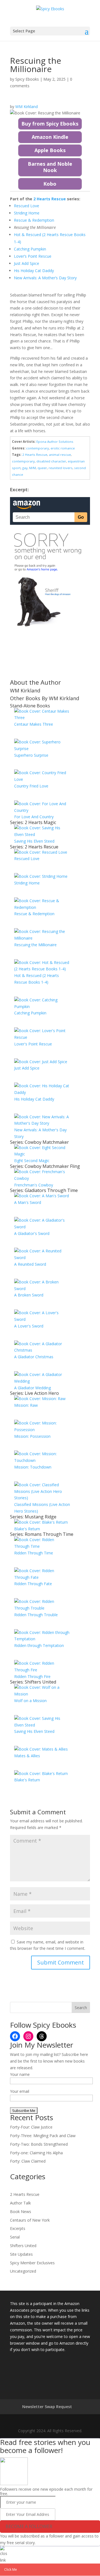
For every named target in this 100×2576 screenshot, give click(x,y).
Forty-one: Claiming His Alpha (36, 2153)
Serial (15, 2237)
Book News (21, 2212)
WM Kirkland (27, 107)
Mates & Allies (27, 1756)
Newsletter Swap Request (47, 2407)
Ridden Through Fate (33, 1584)
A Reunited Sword (30, 1264)
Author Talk (20, 2203)
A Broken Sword (29, 1295)
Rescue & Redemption (34, 914)
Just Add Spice (27, 1068)
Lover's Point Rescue (33, 1044)
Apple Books (50, 150)
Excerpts (18, 2228)
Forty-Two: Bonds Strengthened (39, 2144)
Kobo (50, 184)
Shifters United (23, 2246)
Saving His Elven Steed (34, 841)
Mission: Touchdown (33, 1467)
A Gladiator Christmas (34, 1357)
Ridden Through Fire (32, 1676)
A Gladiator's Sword (32, 1233)
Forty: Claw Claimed (28, 2161)
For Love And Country (34, 817)
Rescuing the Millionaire (35, 945)
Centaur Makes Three (34, 724)
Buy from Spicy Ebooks (50, 124)
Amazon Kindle (50, 137)
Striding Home (27, 883)
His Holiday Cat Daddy (34, 1099)
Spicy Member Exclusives (32, 2263)
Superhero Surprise (31, 755)
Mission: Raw (26, 1405)
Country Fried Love (31, 786)
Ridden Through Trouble (36, 1615)
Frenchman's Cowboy (34, 1185)
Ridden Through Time (34, 1553)
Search (81, 2008)
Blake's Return (27, 1529)
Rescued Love (27, 859)
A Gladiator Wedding (32, 1388)
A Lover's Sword (29, 1326)
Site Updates (21, 2254)
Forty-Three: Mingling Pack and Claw (43, 2136)
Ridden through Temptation (39, 1645)
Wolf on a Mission (30, 1701)
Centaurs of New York (30, 2220)
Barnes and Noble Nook (50, 167)
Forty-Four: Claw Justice (31, 2127)
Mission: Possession (32, 1436)
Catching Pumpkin (30, 1013)
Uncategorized (23, 2271)
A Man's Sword (28, 1202)
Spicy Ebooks (27, 79)
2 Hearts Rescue (25, 2194)
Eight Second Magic (32, 1161)
